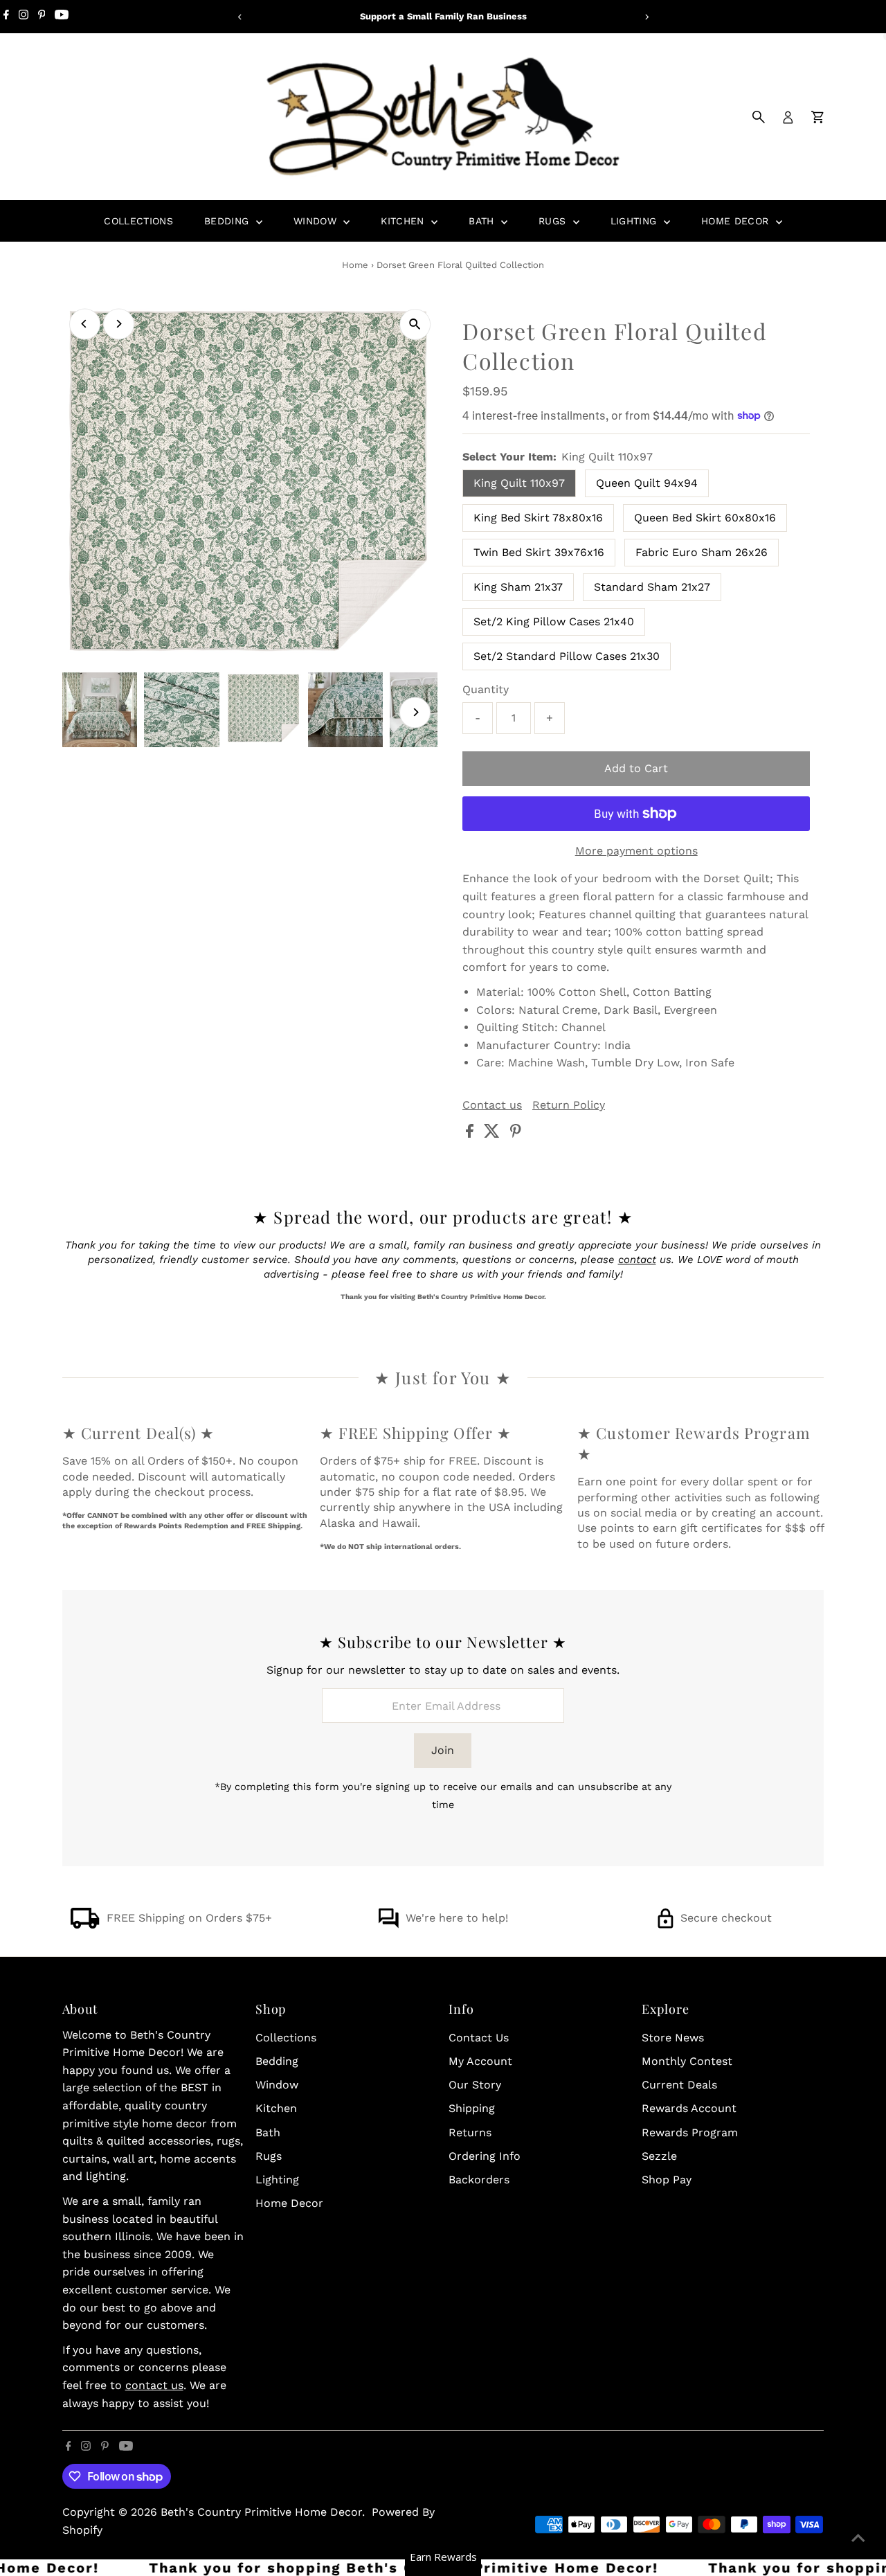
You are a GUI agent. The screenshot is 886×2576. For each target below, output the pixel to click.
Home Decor (737, 221)
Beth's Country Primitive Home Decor (261, 2512)
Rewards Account (689, 2108)
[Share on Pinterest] (516, 1134)
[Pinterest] (42, 17)
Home (355, 265)
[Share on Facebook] (471, 1134)
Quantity (486, 689)
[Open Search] (759, 117)
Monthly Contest (687, 2061)
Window (317, 221)
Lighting (635, 221)
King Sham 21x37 (518, 587)
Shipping (472, 2108)
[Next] (646, 17)
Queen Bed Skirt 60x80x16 (705, 518)
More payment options (636, 851)
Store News (673, 2038)
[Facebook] (6, 17)
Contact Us (479, 2038)
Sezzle (659, 2156)
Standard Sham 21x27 (652, 587)
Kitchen (404, 221)
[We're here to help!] (388, 1925)
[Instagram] (24, 17)
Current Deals (679, 2085)
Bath (483, 221)
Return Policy (569, 1105)
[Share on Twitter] (494, 1134)
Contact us (492, 1105)
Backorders (479, 2180)
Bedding (228, 221)
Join (443, 1750)
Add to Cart (636, 768)
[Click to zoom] (415, 324)
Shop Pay (667, 2180)
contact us (154, 2385)
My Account (480, 2061)
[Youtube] (62, 17)
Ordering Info (485, 2156)
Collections (138, 221)
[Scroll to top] (858, 2538)
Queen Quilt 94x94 (647, 483)
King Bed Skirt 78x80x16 (538, 518)
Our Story (475, 2085)
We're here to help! (457, 1918)
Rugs (554, 221)
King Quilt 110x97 (519, 483)
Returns (470, 2132)
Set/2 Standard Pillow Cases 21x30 (567, 656)
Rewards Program (690, 2132)
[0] (817, 117)
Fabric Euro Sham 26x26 (702, 552)
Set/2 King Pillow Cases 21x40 (554, 621)
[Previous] (240, 17)
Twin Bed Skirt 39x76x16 (539, 552)
